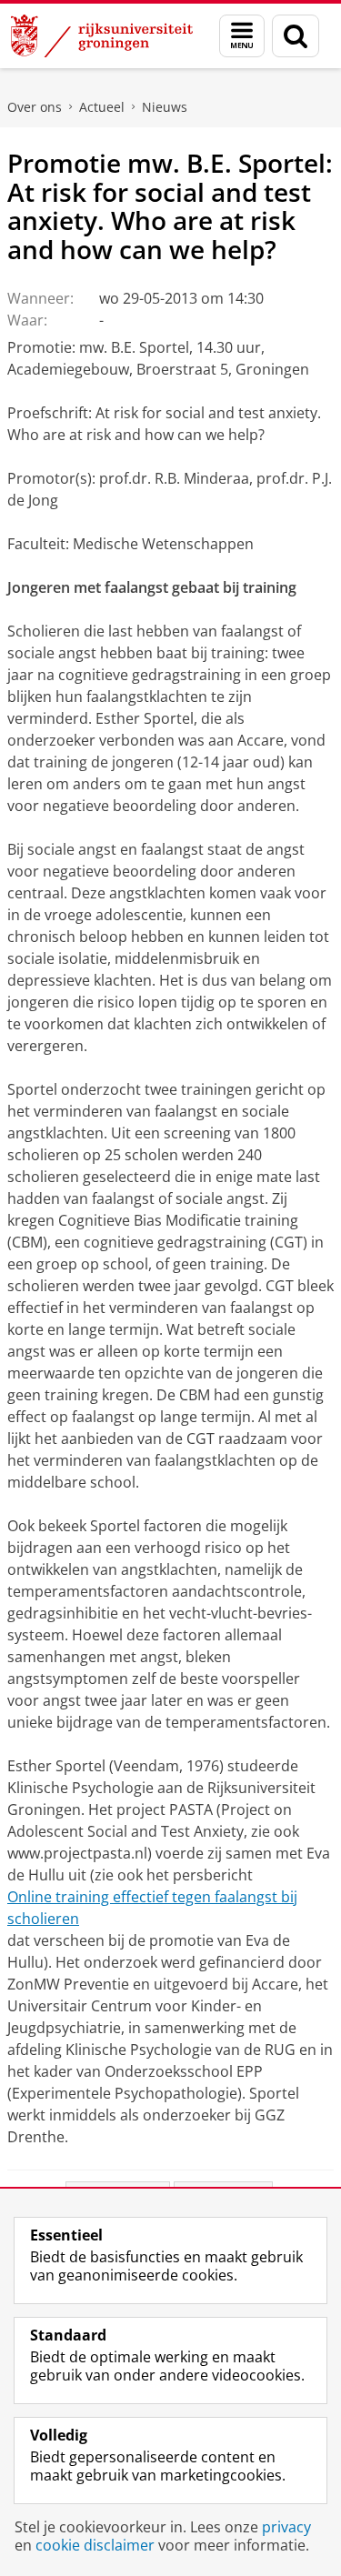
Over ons (35, 107)
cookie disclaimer (95, 2545)
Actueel (102, 107)
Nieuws (165, 107)
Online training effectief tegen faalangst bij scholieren (152, 1908)
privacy (286, 2527)
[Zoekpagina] (296, 36)
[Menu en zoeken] (242, 36)
